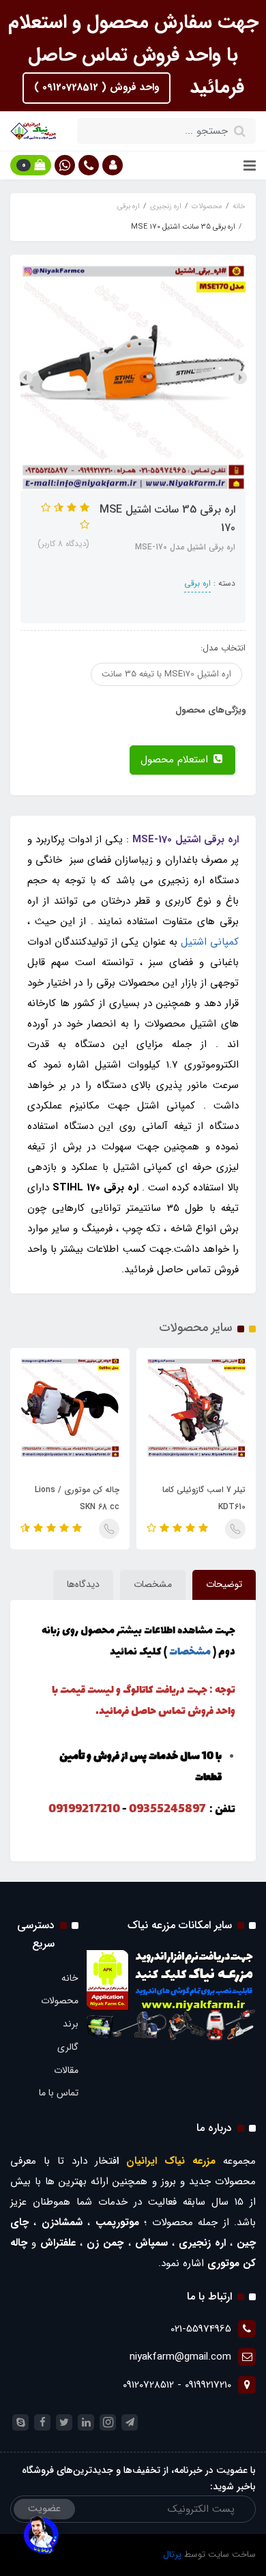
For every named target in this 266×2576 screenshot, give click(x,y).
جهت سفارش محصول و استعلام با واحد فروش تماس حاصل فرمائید (133, 55)
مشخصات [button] (153, 1584)
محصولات (60, 2001)
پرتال (172, 2554)
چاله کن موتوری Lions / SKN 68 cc (77, 1498)
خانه (70, 1978)
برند (71, 2024)
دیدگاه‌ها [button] (83, 1584)
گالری (68, 2047)
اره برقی (197, 583)
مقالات (66, 2070)
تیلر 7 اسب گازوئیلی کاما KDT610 (204, 1498)
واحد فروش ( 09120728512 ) (97, 87)
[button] (113, 165)
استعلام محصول (176, 760)
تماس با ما (59, 2093)
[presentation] (240, 377)
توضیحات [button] (224, 1584)
